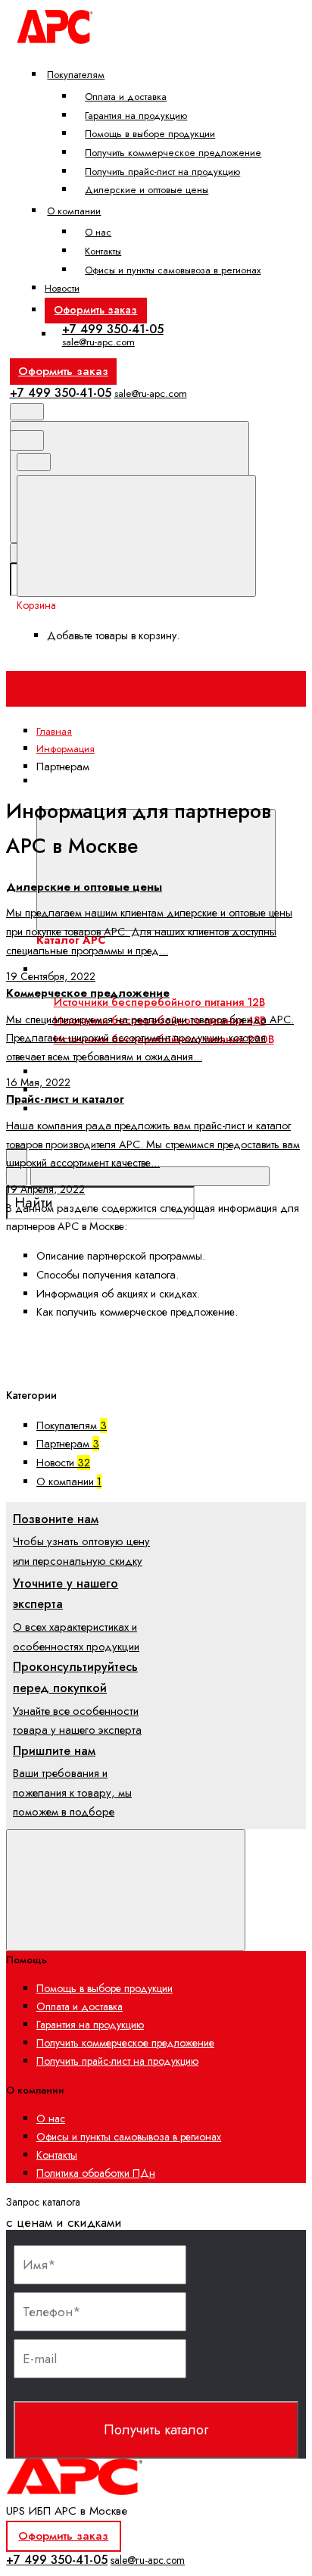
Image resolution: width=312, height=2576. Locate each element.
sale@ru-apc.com (98, 342)
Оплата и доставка (126, 97)
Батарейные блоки (98, 1072)
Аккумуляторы (86, 1090)
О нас (98, 232)
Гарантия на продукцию (136, 116)
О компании (74, 211)
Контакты (103, 251)
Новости (62, 288)
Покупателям (76, 75)
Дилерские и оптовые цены (147, 190)
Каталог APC (68, 799)
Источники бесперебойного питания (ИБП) (161, 970)
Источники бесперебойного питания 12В (159, 1002)
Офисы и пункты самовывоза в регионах (173, 270)
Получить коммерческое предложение (173, 153)
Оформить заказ (95, 310)
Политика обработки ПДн (96, 2173)
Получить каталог (156, 2430)
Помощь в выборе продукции (150, 134)
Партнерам (68, 1444)
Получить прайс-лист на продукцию (162, 172)
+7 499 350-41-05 (113, 329)
